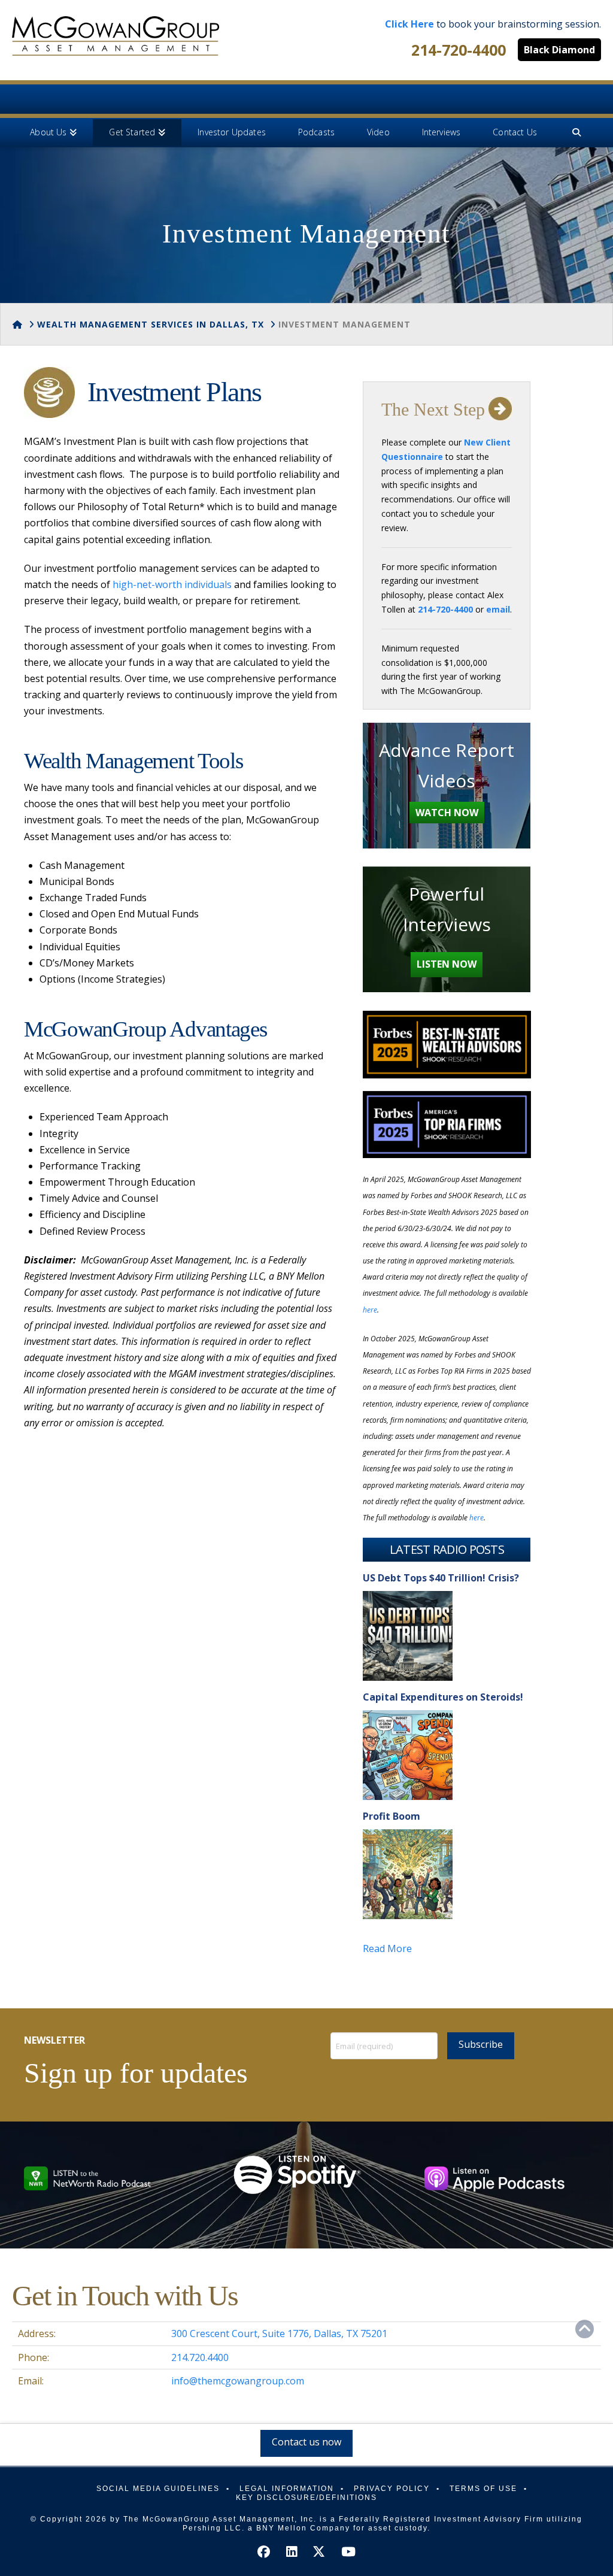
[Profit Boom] (408, 1874)
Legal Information (287, 2489)
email (498, 609)
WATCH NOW (447, 813)
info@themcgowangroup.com (238, 2381)
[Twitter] (319, 2552)
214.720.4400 (200, 2357)
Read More (387, 1948)
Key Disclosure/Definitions (306, 2498)
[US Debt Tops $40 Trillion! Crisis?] (408, 1636)
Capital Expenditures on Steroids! (443, 1697)
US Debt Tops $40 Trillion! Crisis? (441, 1578)
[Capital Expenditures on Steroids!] (408, 1755)
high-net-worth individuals (172, 584)
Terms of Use (483, 2489)
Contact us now (306, 2442)
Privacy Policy (392, 2489)
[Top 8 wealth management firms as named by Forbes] (116, 36)
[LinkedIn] (292, 2552)
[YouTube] (348, 2552)
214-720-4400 (459, 50)
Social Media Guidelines (158, 2489)
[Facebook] (264, 2552)
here (370, 1310)
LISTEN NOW (447, 964)
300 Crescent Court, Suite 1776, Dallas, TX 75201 (279, 2333)
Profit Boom (392, 1816)
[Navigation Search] (576, 133)
